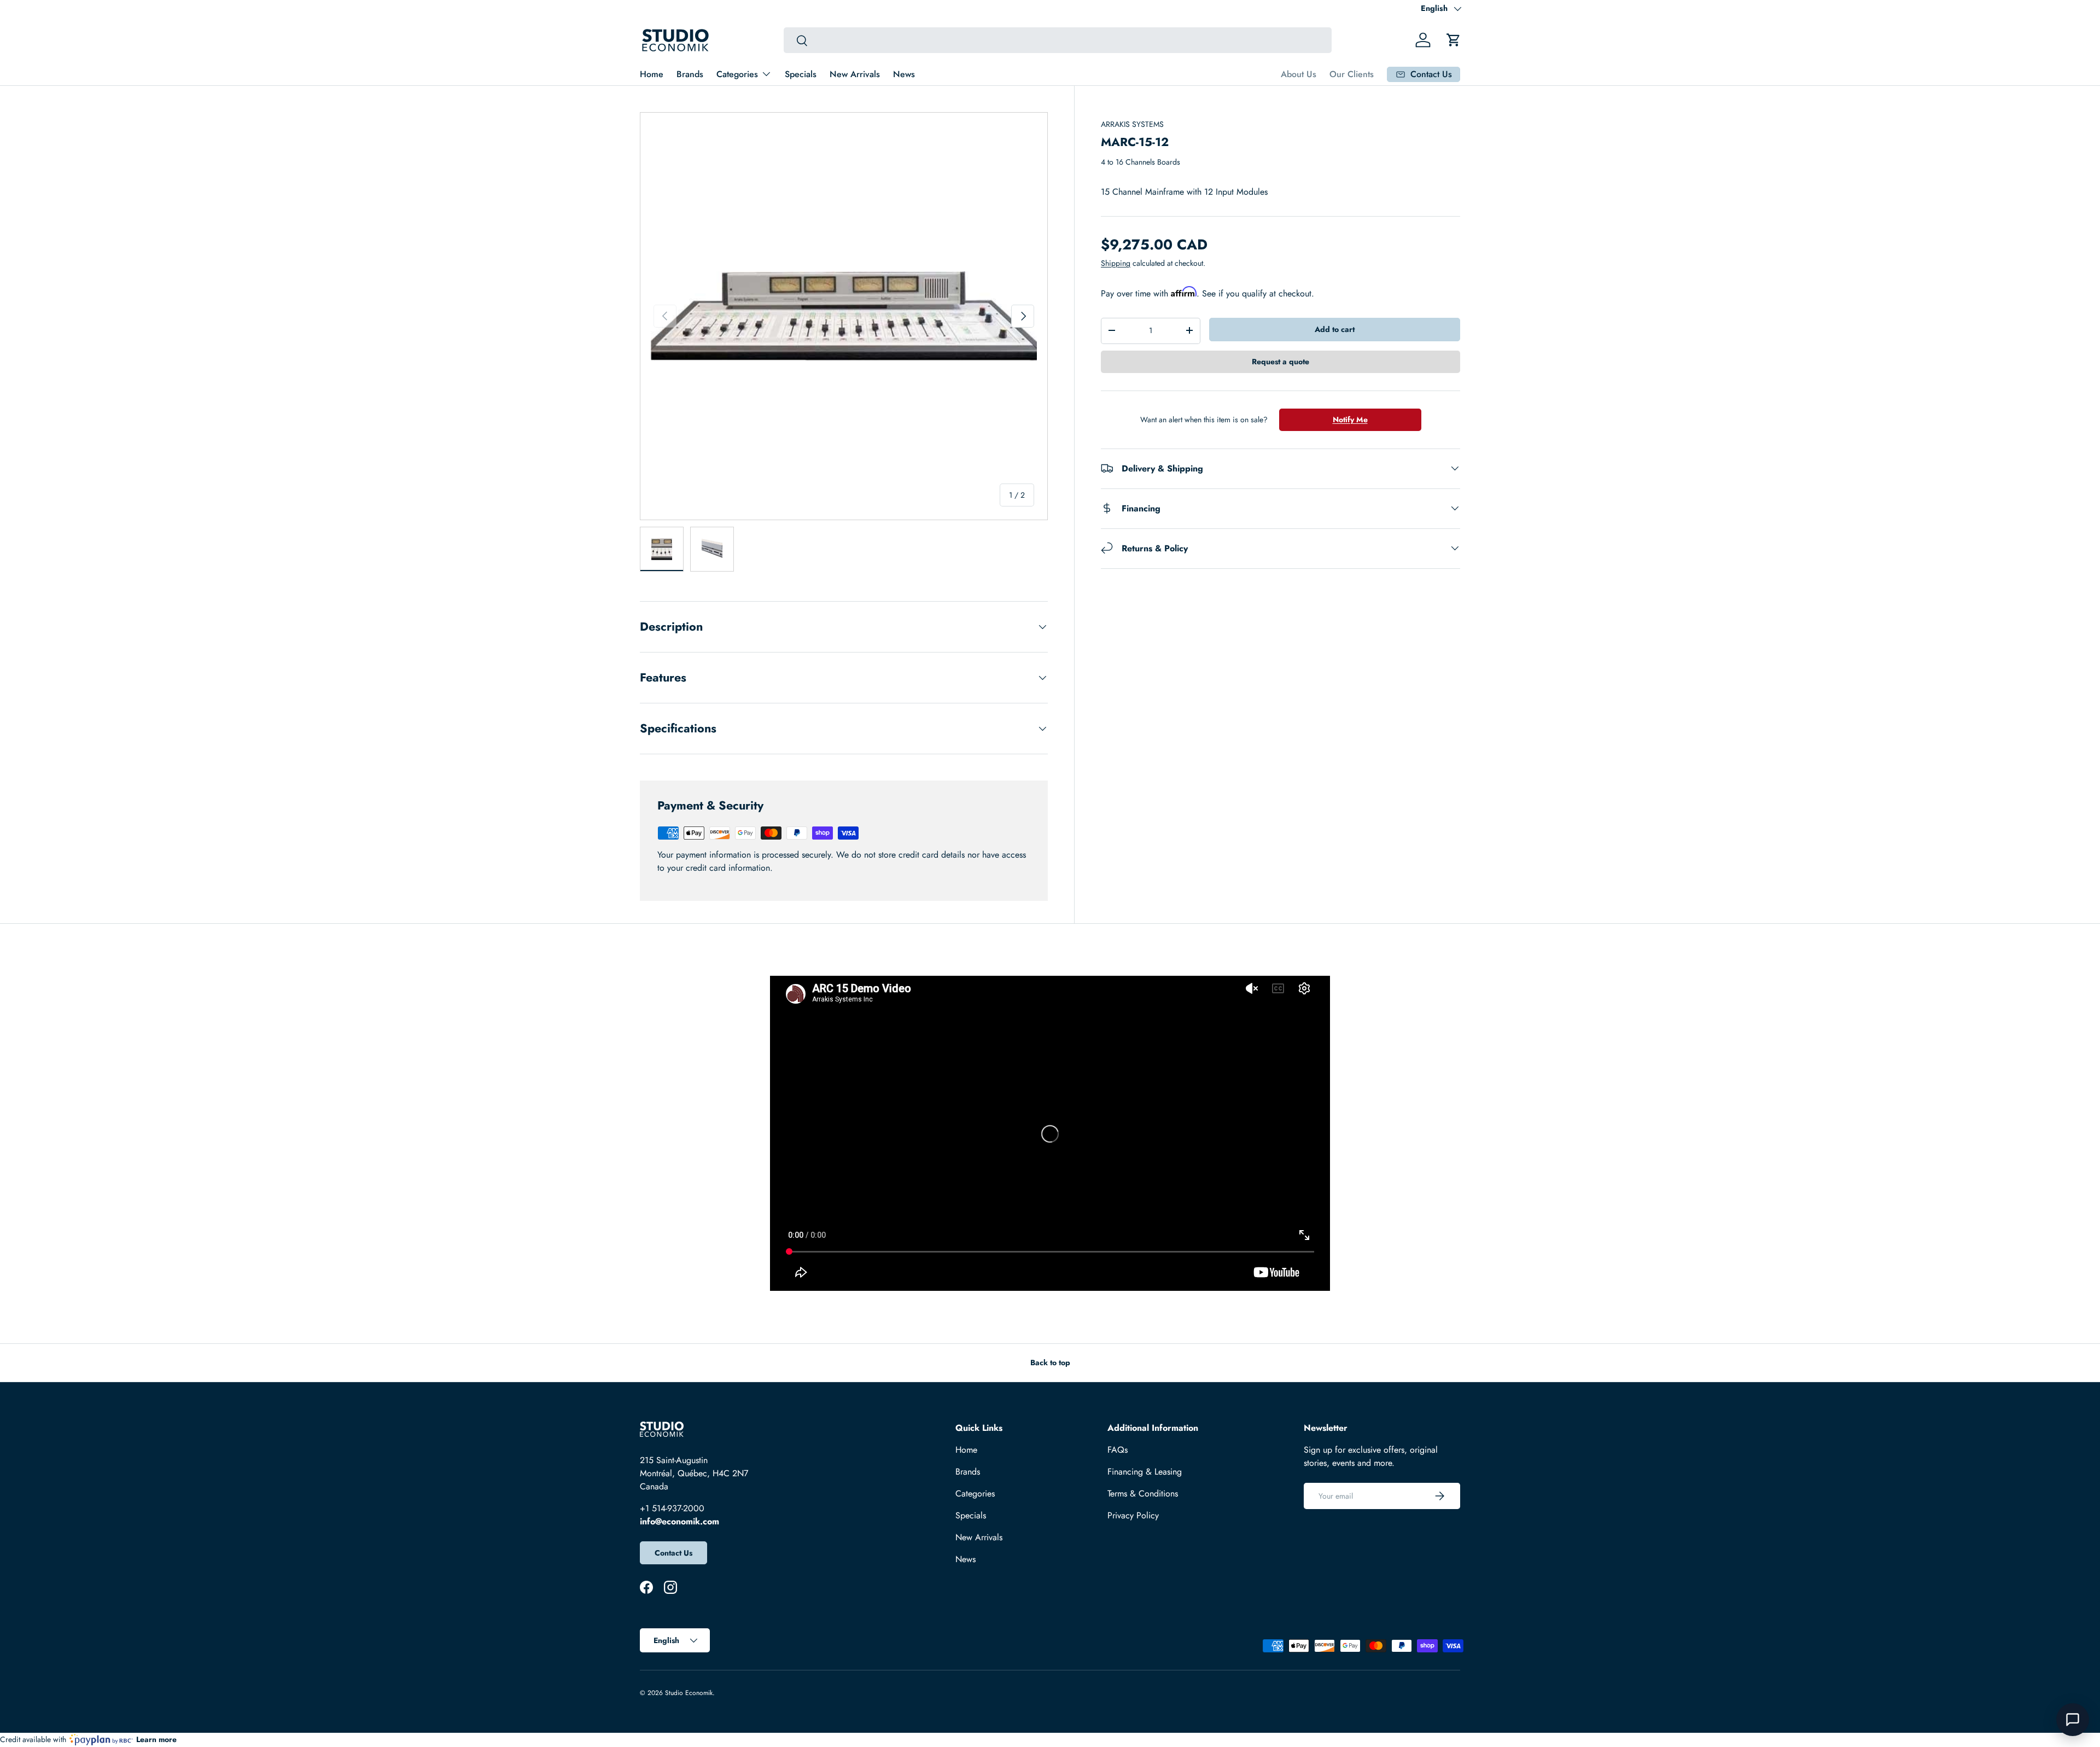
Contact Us (673, 1553)
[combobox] (1057, 40)
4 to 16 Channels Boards (1141, 162)
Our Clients (1352, 74)
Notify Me (1350, 419)
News (904, 74)
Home (652, 74)
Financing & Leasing (1145, 1472)
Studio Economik (689, 1693)
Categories (737, 74)
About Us (1299, 74)
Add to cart (1335, 329)
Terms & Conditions (1143, 1493)
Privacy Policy (1133, 1515)
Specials (801, 74)
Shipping (1116, 263)
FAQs (1118, 1450)
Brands (690, 74)
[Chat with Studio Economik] (2073, 1720)
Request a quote (1281, 361)
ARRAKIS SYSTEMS (1132, 124)
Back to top (1050, 1362)
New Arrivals (855, 74)
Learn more (156, 1739)
